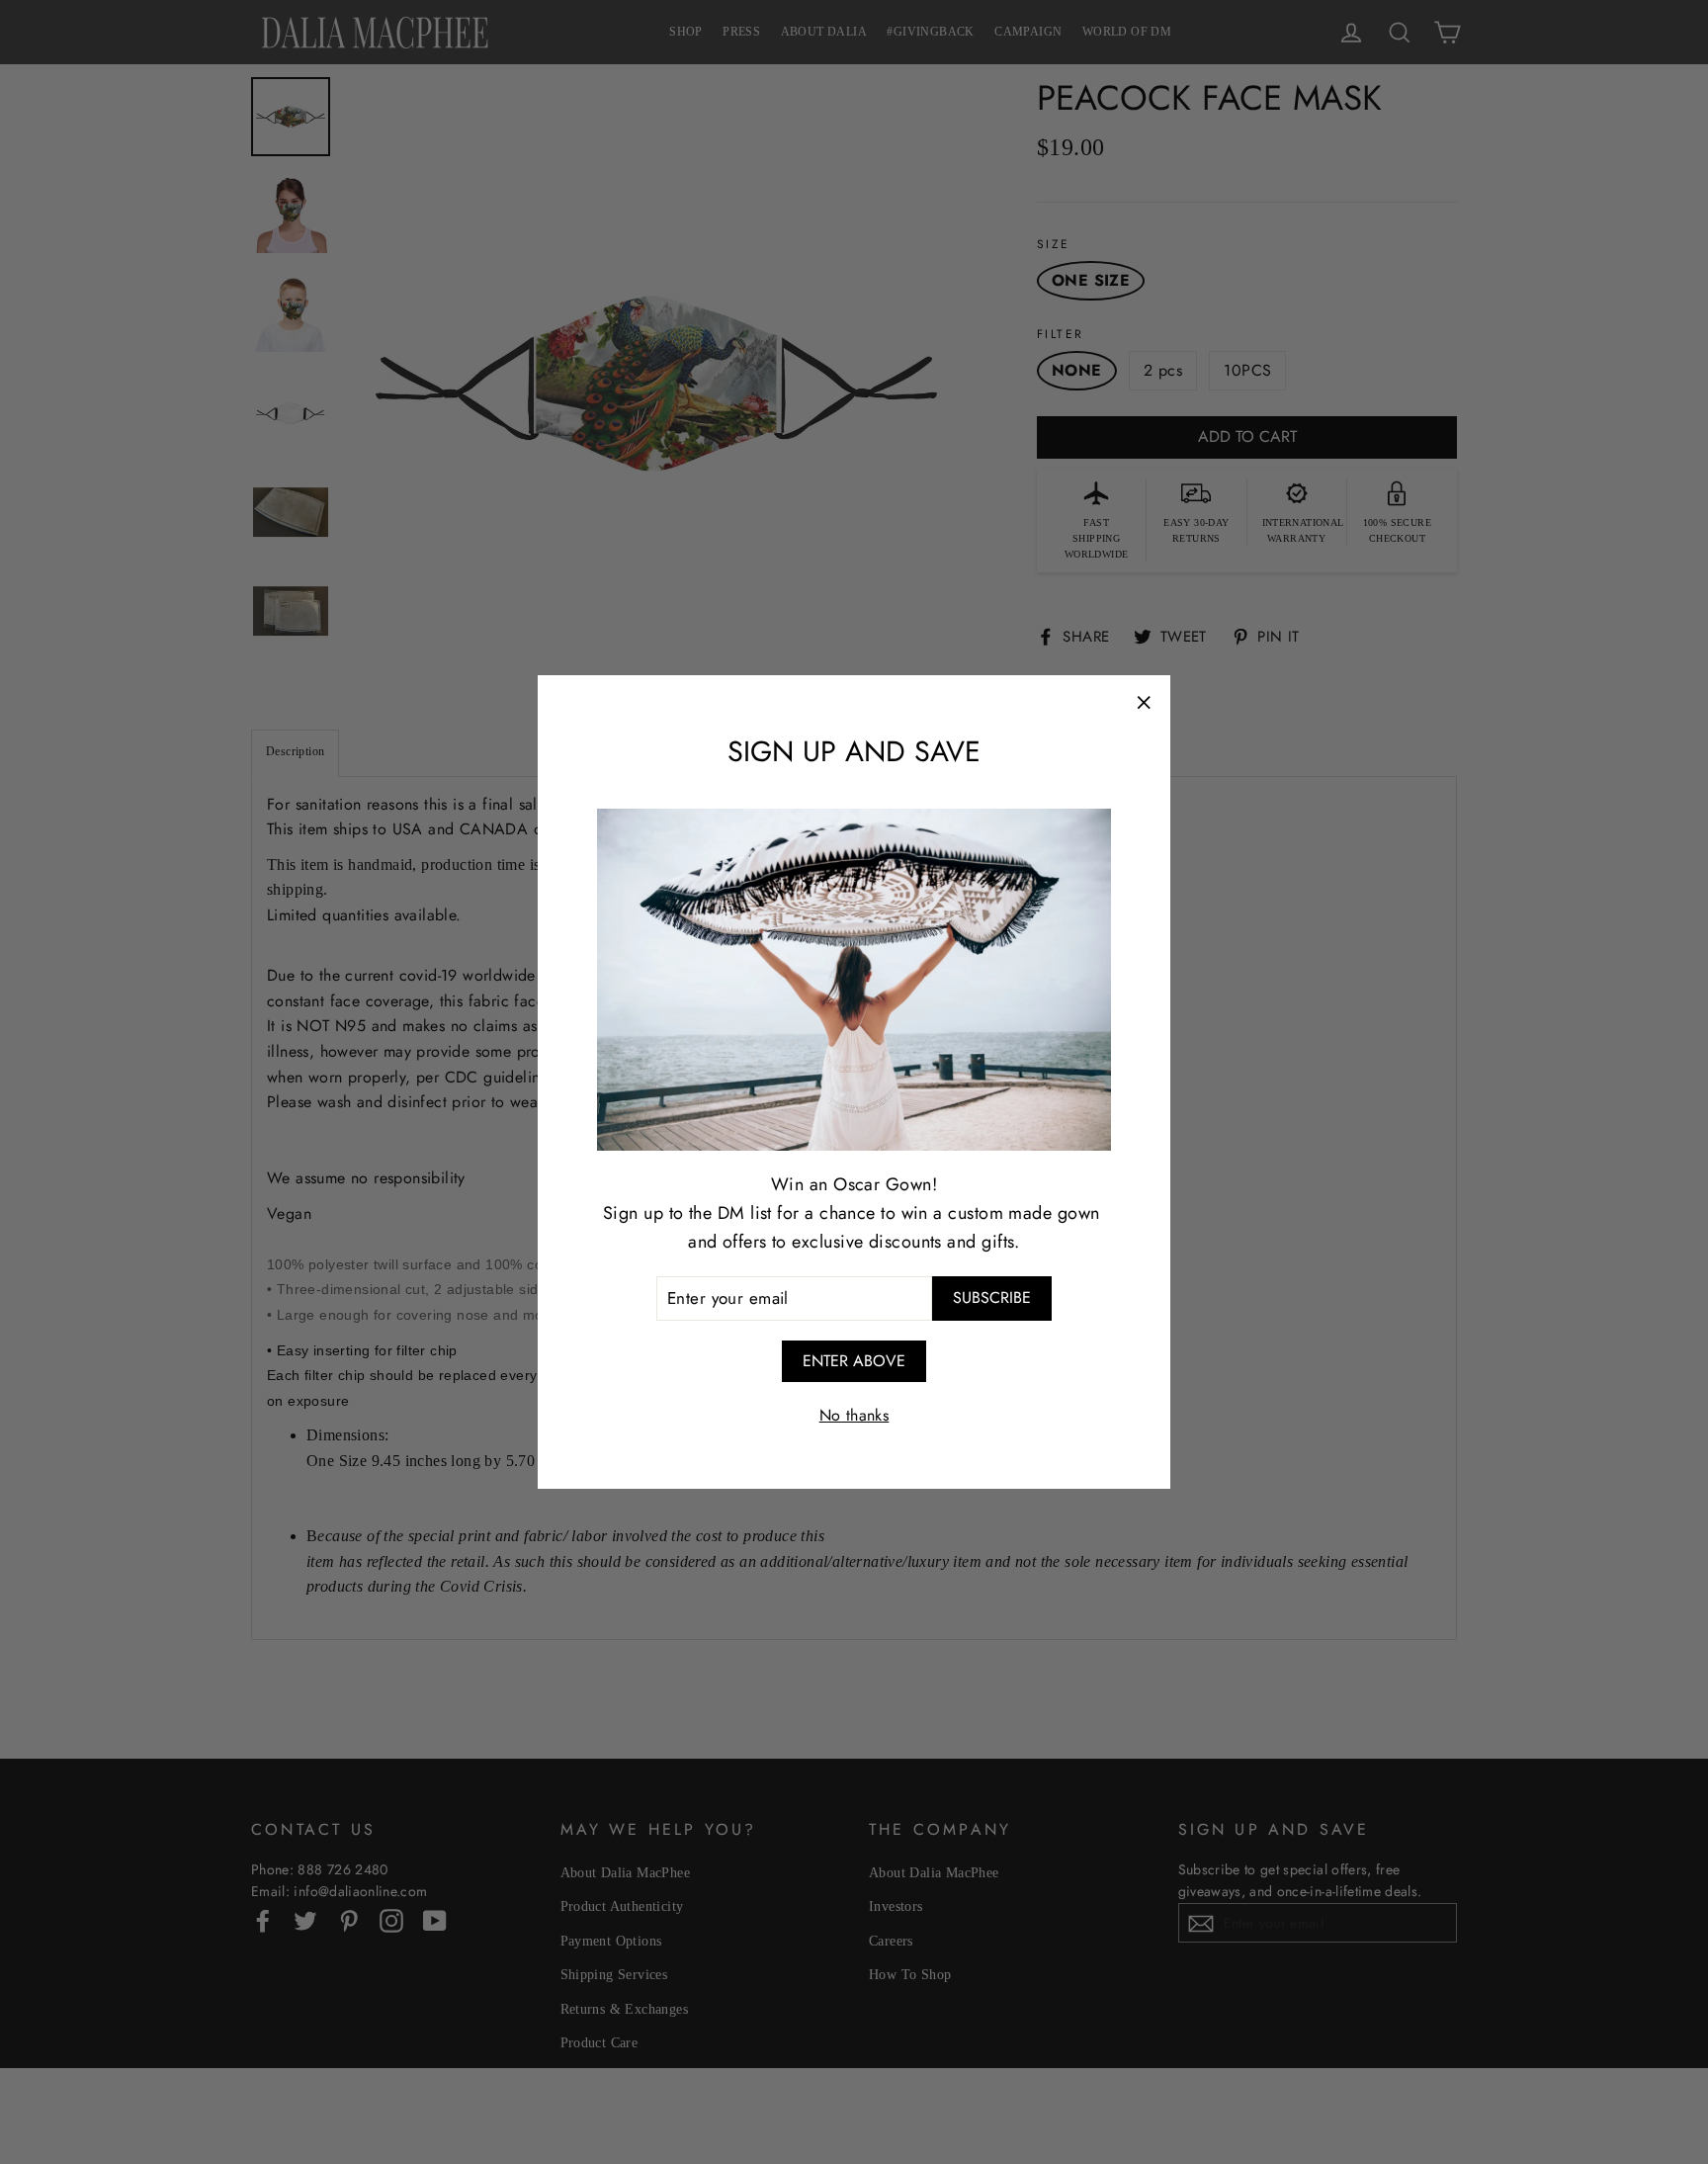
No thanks (854, 1415)
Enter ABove (854, 1361)
